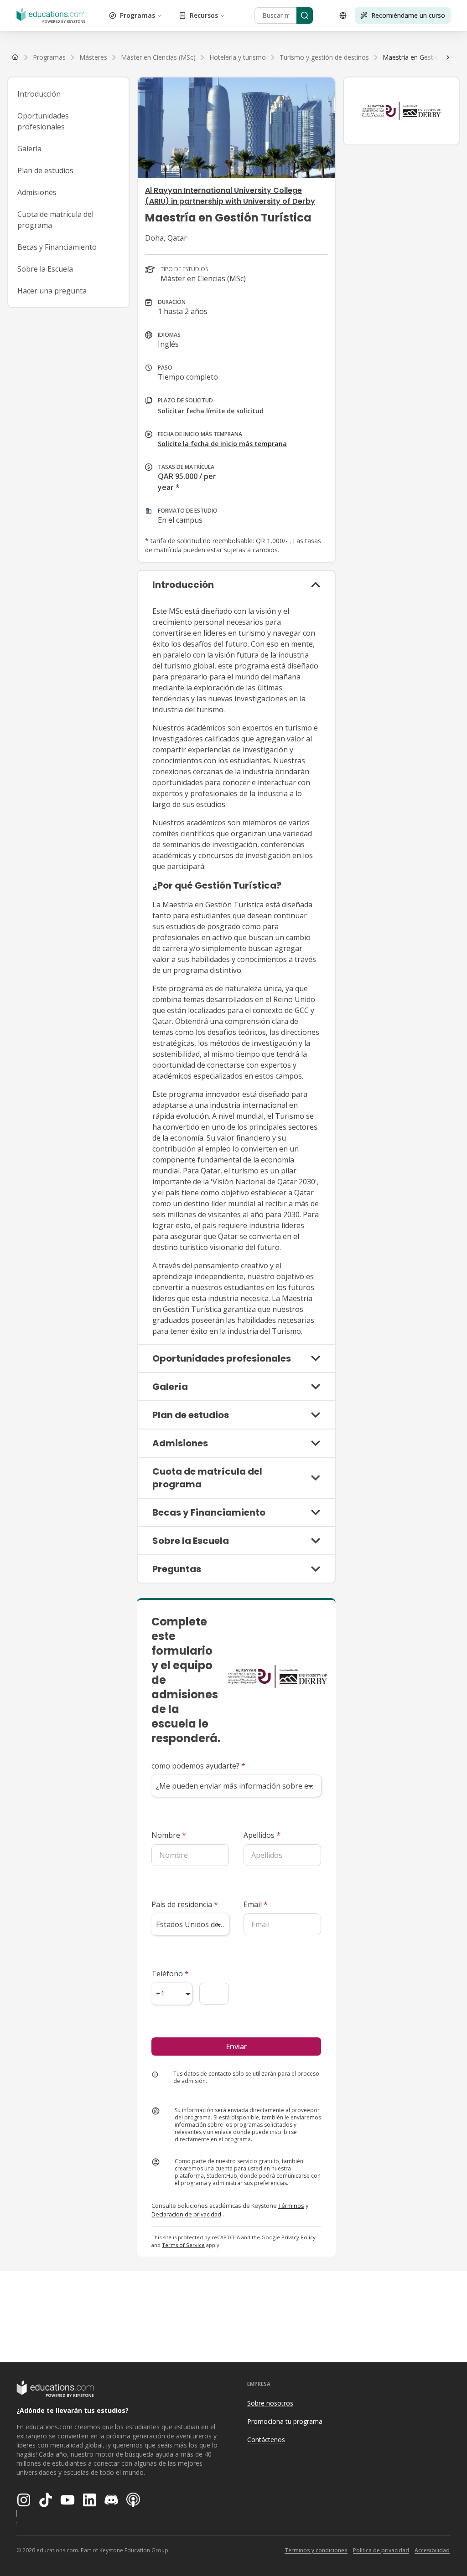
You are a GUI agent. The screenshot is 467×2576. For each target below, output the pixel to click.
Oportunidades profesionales (43, 121)
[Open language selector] (343, 15)
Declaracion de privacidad (186, 2214)
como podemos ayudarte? (198, 1766)
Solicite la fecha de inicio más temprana (222, 444)
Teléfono (170, 1974)
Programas (138, 15)
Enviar (236, 2046)
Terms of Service (183, 2245)
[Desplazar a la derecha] (448, 57)
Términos (291, 2206)
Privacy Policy (298, 2237)
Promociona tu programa (285, 2421)
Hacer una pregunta (52, 291)
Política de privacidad (381, 2550)
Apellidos (262, 1835)
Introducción (39, 94)
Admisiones (37, 192)
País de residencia (185, 1904)
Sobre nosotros (270, 2403)
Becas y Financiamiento (57, 247)
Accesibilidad (432, 2550)
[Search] (305, 15)
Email (256, 1904)
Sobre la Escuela (45, 269)
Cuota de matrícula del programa (55, 220)
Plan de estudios (45, 170)
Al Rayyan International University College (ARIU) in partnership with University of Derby (230, 196)
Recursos (204, 15)
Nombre (169, 1835)
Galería (29, 149)
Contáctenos (266, 2440)
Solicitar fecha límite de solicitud (211, 411)
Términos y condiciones (316, 2550)
